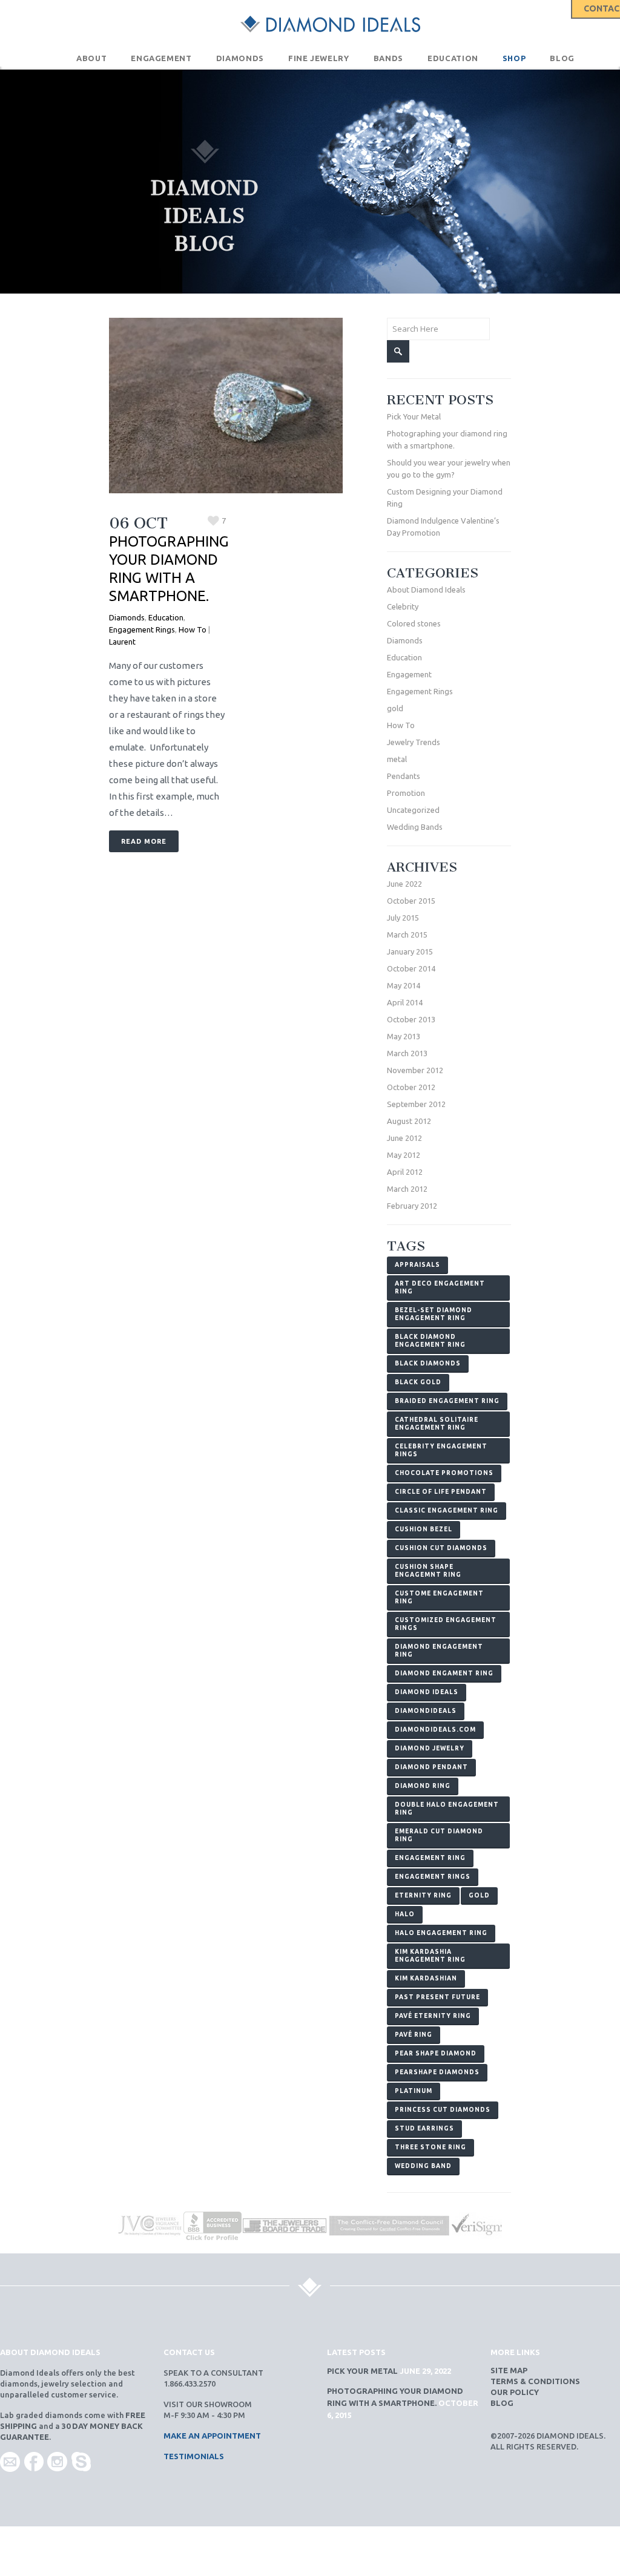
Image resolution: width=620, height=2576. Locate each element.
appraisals (417, 1265)
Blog (502, 2403)
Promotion (406, 793)
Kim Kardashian (426, 1978)
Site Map (509, 2370)
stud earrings (424, 2128)
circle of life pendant (441, 1492)
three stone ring (430, 2147)
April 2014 (405, 1002)
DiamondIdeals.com (435, 1730)
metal (397, 759)
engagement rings (433, 1877)
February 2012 (412, 1206)
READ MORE (144, 841)
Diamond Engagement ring (439, 1651)
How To (193, 629)
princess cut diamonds (443, 2110)
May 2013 (404, 1036)
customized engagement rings (446, 1624)
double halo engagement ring (447, 1809)
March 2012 (407, 1189)
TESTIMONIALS (194, 2456)
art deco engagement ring (440, 1287)
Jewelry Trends (414, 742)
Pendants (404, 776)
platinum (414, 2091)
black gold (418, 1382)
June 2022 (404, 884)
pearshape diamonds (437, 2072)
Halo (405, 1914)
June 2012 (404, 1138)
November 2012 (415, 1070)
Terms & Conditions (535, 2381)
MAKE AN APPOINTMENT (212, 2436)
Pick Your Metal (414, 416)
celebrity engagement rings (441, 1450)
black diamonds (428, 1363)
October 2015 (411, 901)
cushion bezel (424, 1529)
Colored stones (414, 623)
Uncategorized (413, 810)
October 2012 (411, 1087)
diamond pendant (431, 1767)
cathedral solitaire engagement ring (437, 1424)
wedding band (423, 2166)
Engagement (409, 674)
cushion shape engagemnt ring (428, 1571)
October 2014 (411, 968)
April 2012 (405, 1172)
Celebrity (403, 606)
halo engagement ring (441, 1933)
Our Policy (515, 2392)
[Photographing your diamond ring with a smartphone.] (226, 406)
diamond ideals (427, 1692)
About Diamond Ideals (426, 590)
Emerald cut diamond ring (439, 1835)
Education (166, 617)
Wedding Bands (415, 827)
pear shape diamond (436, 2053)
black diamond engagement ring (430, 1341)
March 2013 (407, 1053)
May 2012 (404, 1155)
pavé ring (414, 2035)
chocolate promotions (444, 1473)
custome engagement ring (439, 1597)
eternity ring (423, 1895)
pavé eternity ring (433, 2016)
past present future (437, 1997)
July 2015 (403, 918)
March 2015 (407, 935)
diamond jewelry (430, 1748)
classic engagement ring (447, 1510)
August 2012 (409, 1121)
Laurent (122, 642)
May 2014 (404, 985)
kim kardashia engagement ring (430, 1956)
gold (395, 708)
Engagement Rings (142, 629)
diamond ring (423, 1786)
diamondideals (426, 1711)
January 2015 (410, 951)
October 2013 (411, 1019)
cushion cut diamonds (441, 1548)
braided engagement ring (447, 1401)
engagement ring (430, 1858)
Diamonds (127, 617)
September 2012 (416, 1104)
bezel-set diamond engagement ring (434, 1314)
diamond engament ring (444, 1673)
